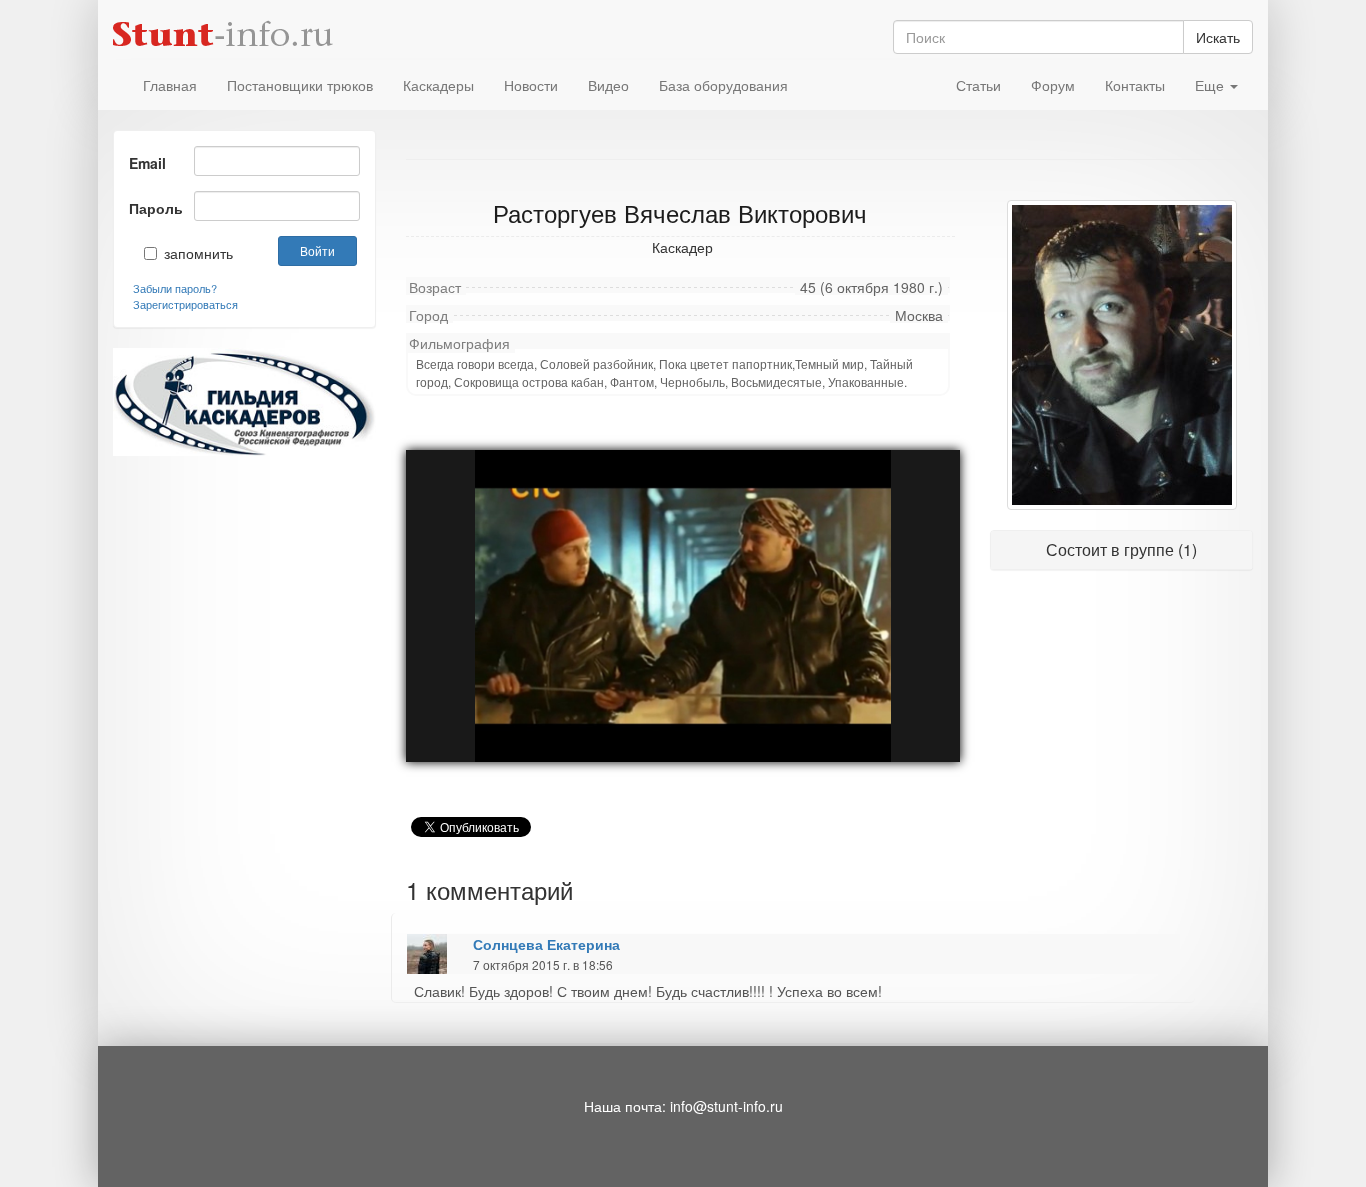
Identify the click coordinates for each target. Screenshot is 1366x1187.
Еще (1211, 85)
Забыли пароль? (175, 288)
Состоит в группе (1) (1121, 549)
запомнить (184, 253)
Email (147, 163)
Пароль (154, 208)
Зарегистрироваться (185, 304)
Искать (1218, 37)
